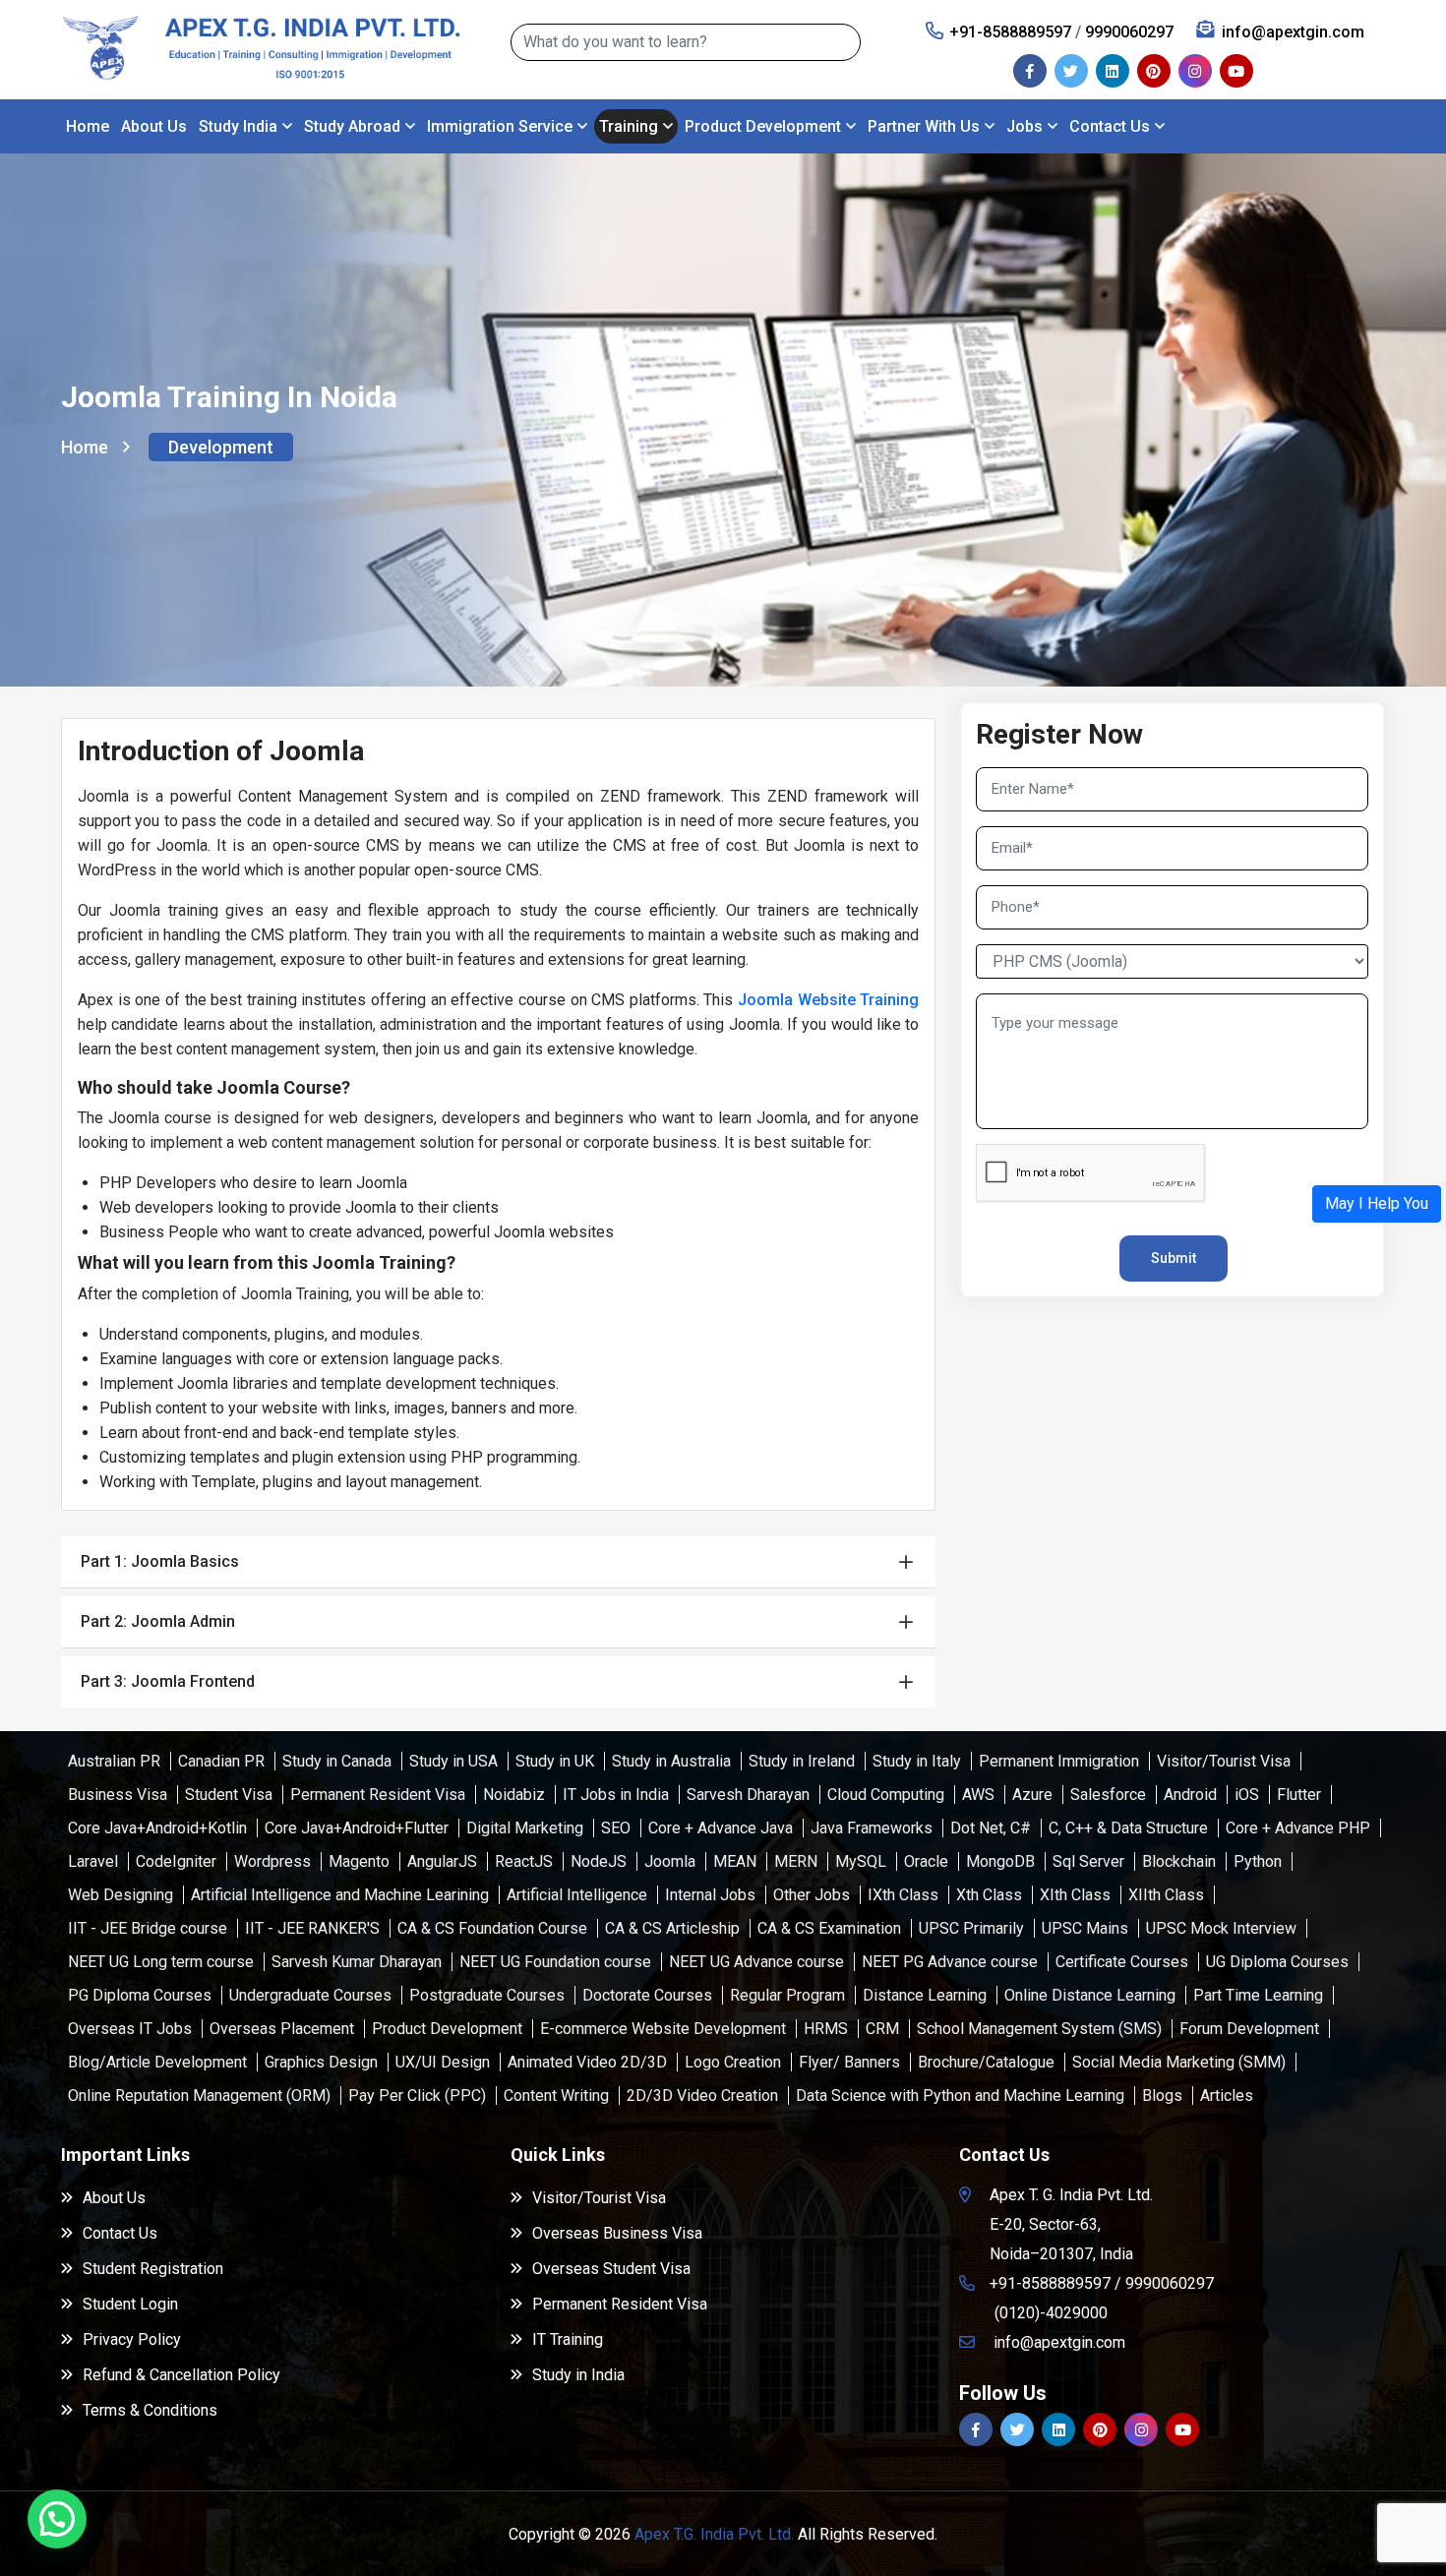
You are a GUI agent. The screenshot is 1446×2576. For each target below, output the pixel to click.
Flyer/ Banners (849, 2062)
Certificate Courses (1122, 1962)
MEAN (735, 1861)
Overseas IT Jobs (130, 2029)
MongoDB (1000, 1861)
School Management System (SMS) (1039, 2029)
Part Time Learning (1258, 1995)
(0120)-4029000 (1051, 2313)
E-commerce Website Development (663, 2029)
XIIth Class (1166, 1895)
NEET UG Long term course (161, 1962)
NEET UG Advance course (756, 1962)
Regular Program (787, 1995)
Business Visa (118, 1795)
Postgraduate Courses (487, 1995)
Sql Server (1088, 1861)
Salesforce (1108, 1795)
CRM (882, 2029)
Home (88, 126)
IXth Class (903, 1895)
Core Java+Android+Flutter (357, 1828)
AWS (978, 1795)
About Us (154, 126)
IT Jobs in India (616, 1795)
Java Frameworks (872, 1828)
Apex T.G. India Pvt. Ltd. (714, 2534)
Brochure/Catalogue (986, 2062)
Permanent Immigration (1059, 1761)
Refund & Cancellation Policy (181, 2375)
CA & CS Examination (829, 1928)
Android (1190, 1795)
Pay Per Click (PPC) (417, 2096)
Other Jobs (812, 1895)
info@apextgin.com (1293, 32)
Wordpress (272, 1861)
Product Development (763, 126)
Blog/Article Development (157, 2062)
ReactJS (524, 1861)
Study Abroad (352, 126)
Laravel (93, 1861)
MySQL (861, 1861)
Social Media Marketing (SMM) (1179, 2062)
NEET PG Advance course (950, 1962)
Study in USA (453, 1761)
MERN (796, 1861)
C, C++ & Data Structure (1128, 1828)
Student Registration (153, 2269)
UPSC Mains (1085, 1928)
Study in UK (555, 1761)
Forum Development (1249, 2029)
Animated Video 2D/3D (587, 2062)
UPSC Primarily (971, 1928)
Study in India (578, 2375)
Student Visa (229, 1795)
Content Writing (556, 2096)
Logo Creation (733, 2062)
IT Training (568, 2339)
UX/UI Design (443, 2062)
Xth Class (989, 1895)
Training (629, 126)
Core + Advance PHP (1298, 1828)
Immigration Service (500, 126)
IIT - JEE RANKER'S (312, 1928)
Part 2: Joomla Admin (158, 1621)
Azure (1032, 1795)
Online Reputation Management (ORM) (199, 2096)
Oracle (926, 1861)
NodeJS (599, 1861)
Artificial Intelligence (577, 1895)
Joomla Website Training (828, 1000)
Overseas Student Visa (611, 2269)
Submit (1174, 1258)
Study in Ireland (802, 1761)
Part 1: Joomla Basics (160, 1561)
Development (221, 447)
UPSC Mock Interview (1221, 1928)
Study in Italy (917, 1761)
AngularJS (442, 1861)
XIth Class (1075, 1895)
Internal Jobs (710, 1895)
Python (1258, 1861)
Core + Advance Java (721, 1828)
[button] (1377, 1204)
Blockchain (1179, 1861)
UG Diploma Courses (1277, 1962)
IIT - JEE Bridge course (148, 1928)
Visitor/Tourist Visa (1224, 1761)
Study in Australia (671, 1761)
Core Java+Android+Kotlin (157, 1828)
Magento (359, 1861)
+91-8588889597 (1010, 32)
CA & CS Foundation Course (492, 1928)
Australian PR (114, 1761)
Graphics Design (321, 2062)
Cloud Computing (886, 1795)
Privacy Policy (132, 2339)
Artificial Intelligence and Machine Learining (340, 1895)
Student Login (130, 2304)
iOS (1247, 1795)
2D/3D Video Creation (702, 2096)
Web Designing (120, 1895)
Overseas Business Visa (617, 2233)
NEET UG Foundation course (555, 1962)
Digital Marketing (525, 1828)
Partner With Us (924, 126)
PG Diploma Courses (140, 1995)
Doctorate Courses (647, 1995)
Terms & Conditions (150, 2410)
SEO (616, 1828)
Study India (238, 126)
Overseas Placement (282, 2029)
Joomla (670, 1861)
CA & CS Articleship (672, 1928)
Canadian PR (221, 1761)
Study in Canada (337, 1761)
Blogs (1162, 2096)
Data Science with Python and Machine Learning (960, 2096)
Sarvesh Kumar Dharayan (357, 1962)
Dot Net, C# (991, 1828)
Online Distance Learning (1090, 1995)
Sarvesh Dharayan (748, 1795)
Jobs (1024, 126)
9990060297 (1129, 32)
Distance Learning (925, 1995)
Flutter (1299, 1795)
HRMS (826, 2029)
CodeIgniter (176, 1861)
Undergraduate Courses (310, 1995)
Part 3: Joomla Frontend (168, 1681)
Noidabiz (514, 1795)
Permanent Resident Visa (378, 1795)
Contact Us (1110, 126)
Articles (1227, 2096)
